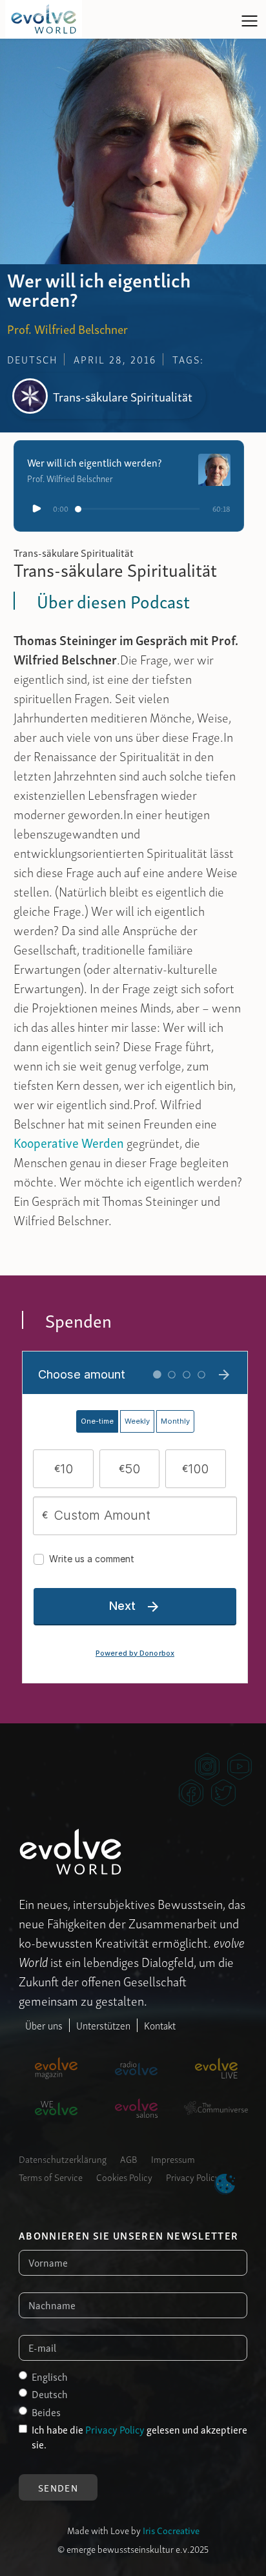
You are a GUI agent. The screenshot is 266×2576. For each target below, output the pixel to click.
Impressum (173, 2158)
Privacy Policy (193, 2176)
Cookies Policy (124, 2176)
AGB (129, 2158)
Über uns (44, 2025)
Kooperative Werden (69, 1142)
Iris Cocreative (171, 2530)
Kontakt (160, 2025)
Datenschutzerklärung (63, 2158)
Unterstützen (103, 2025)
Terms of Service (51, 2176)
